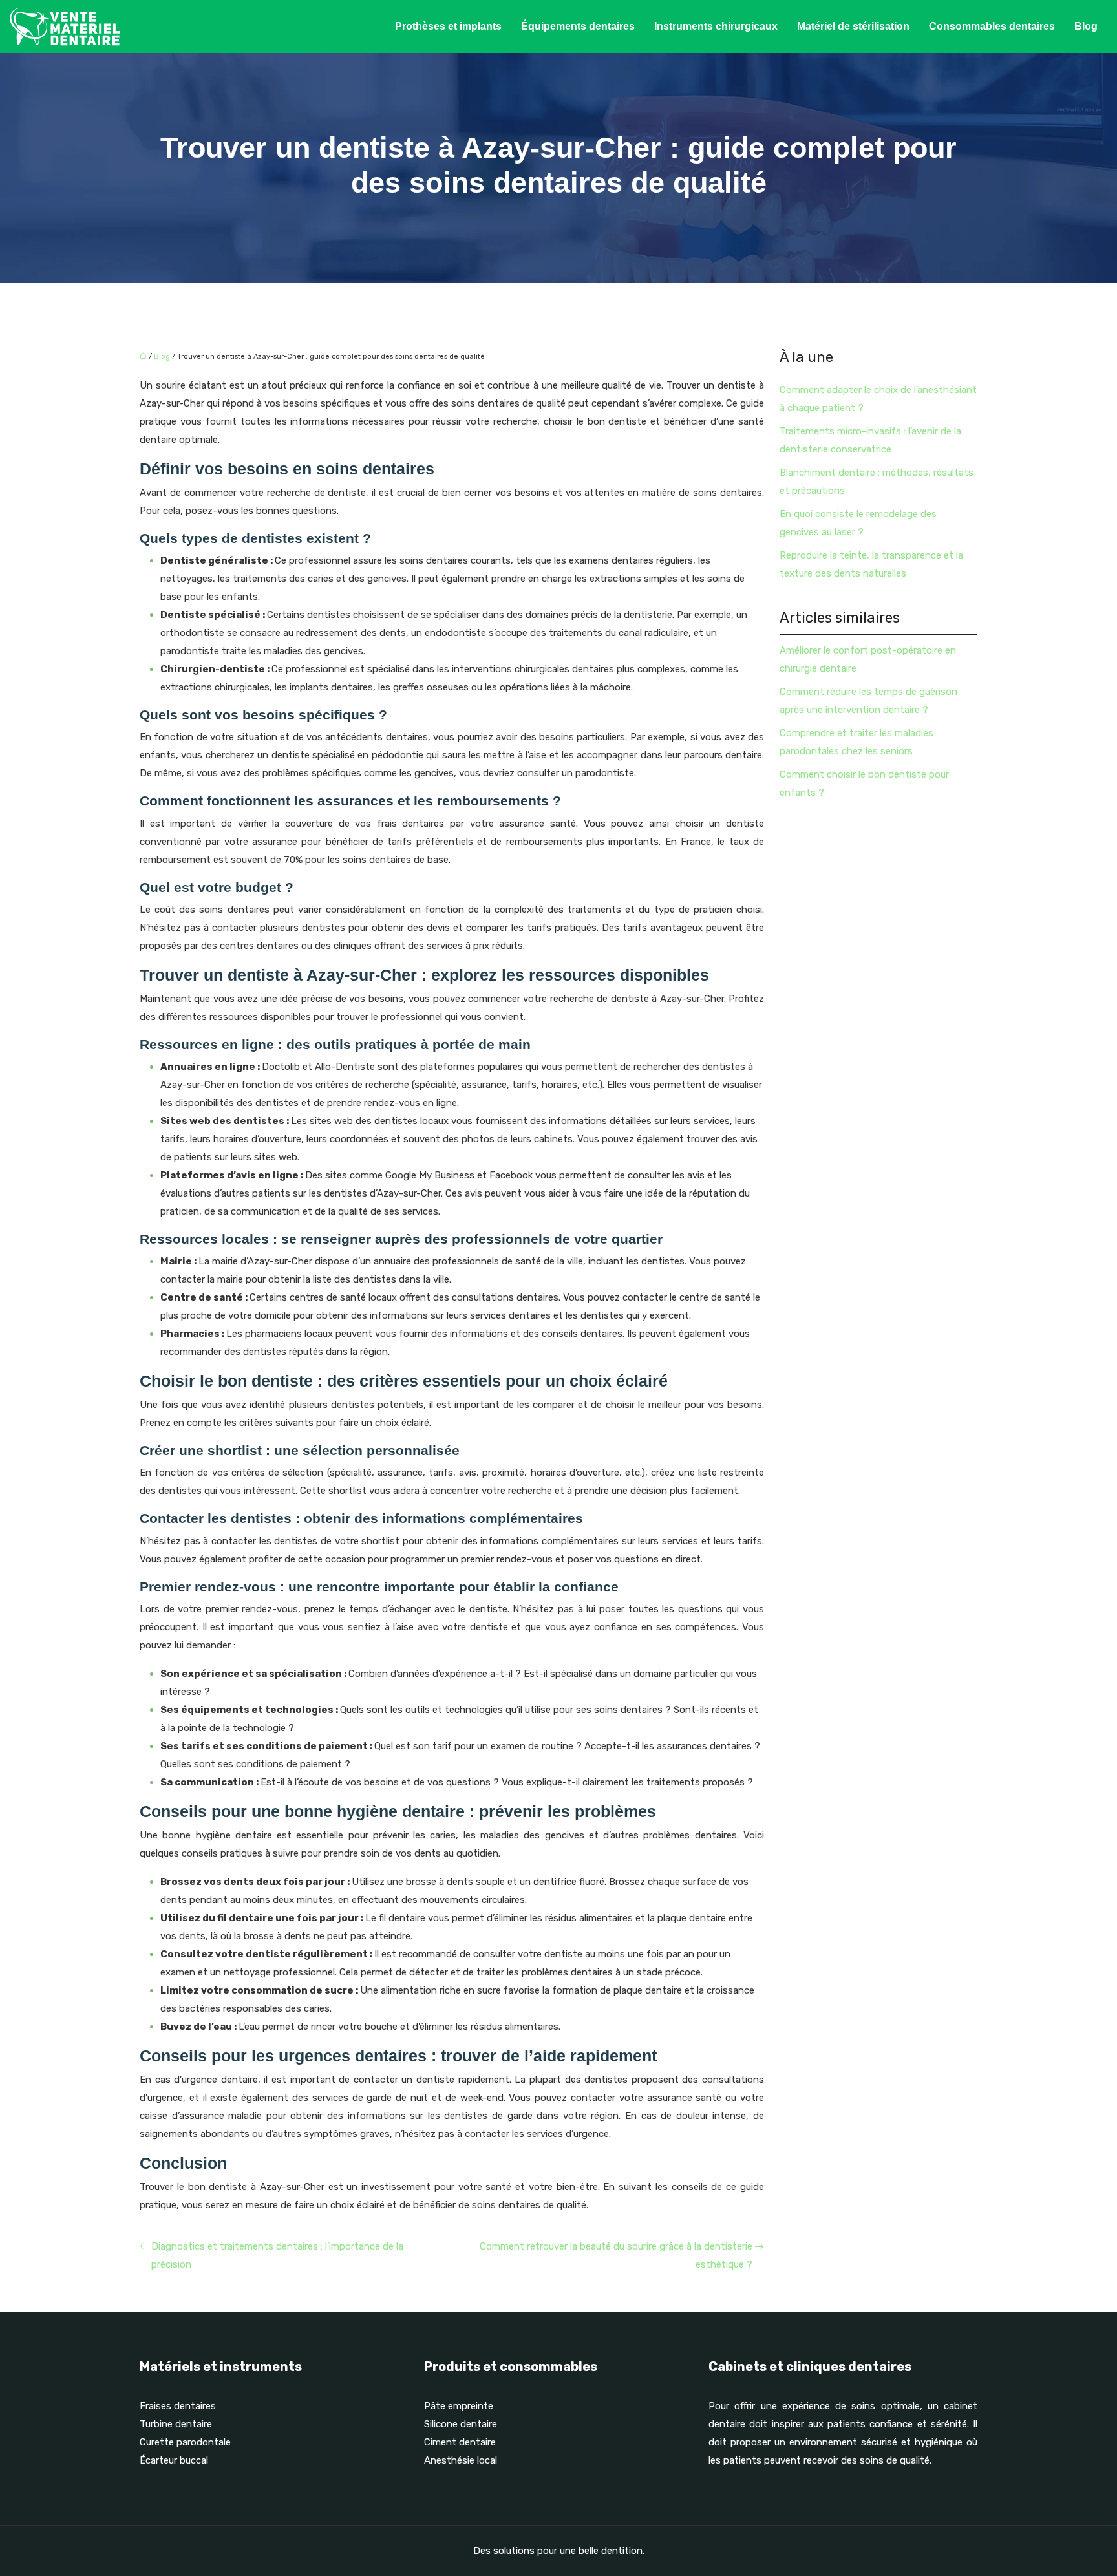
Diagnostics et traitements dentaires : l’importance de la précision (277, 2255)
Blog (1086, 26)
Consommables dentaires (992, 26)
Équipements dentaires (578, 26)
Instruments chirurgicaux (716, 26)
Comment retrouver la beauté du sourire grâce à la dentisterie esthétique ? (616, 2255)
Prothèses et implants (448, 26)
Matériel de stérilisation (853, 26)
